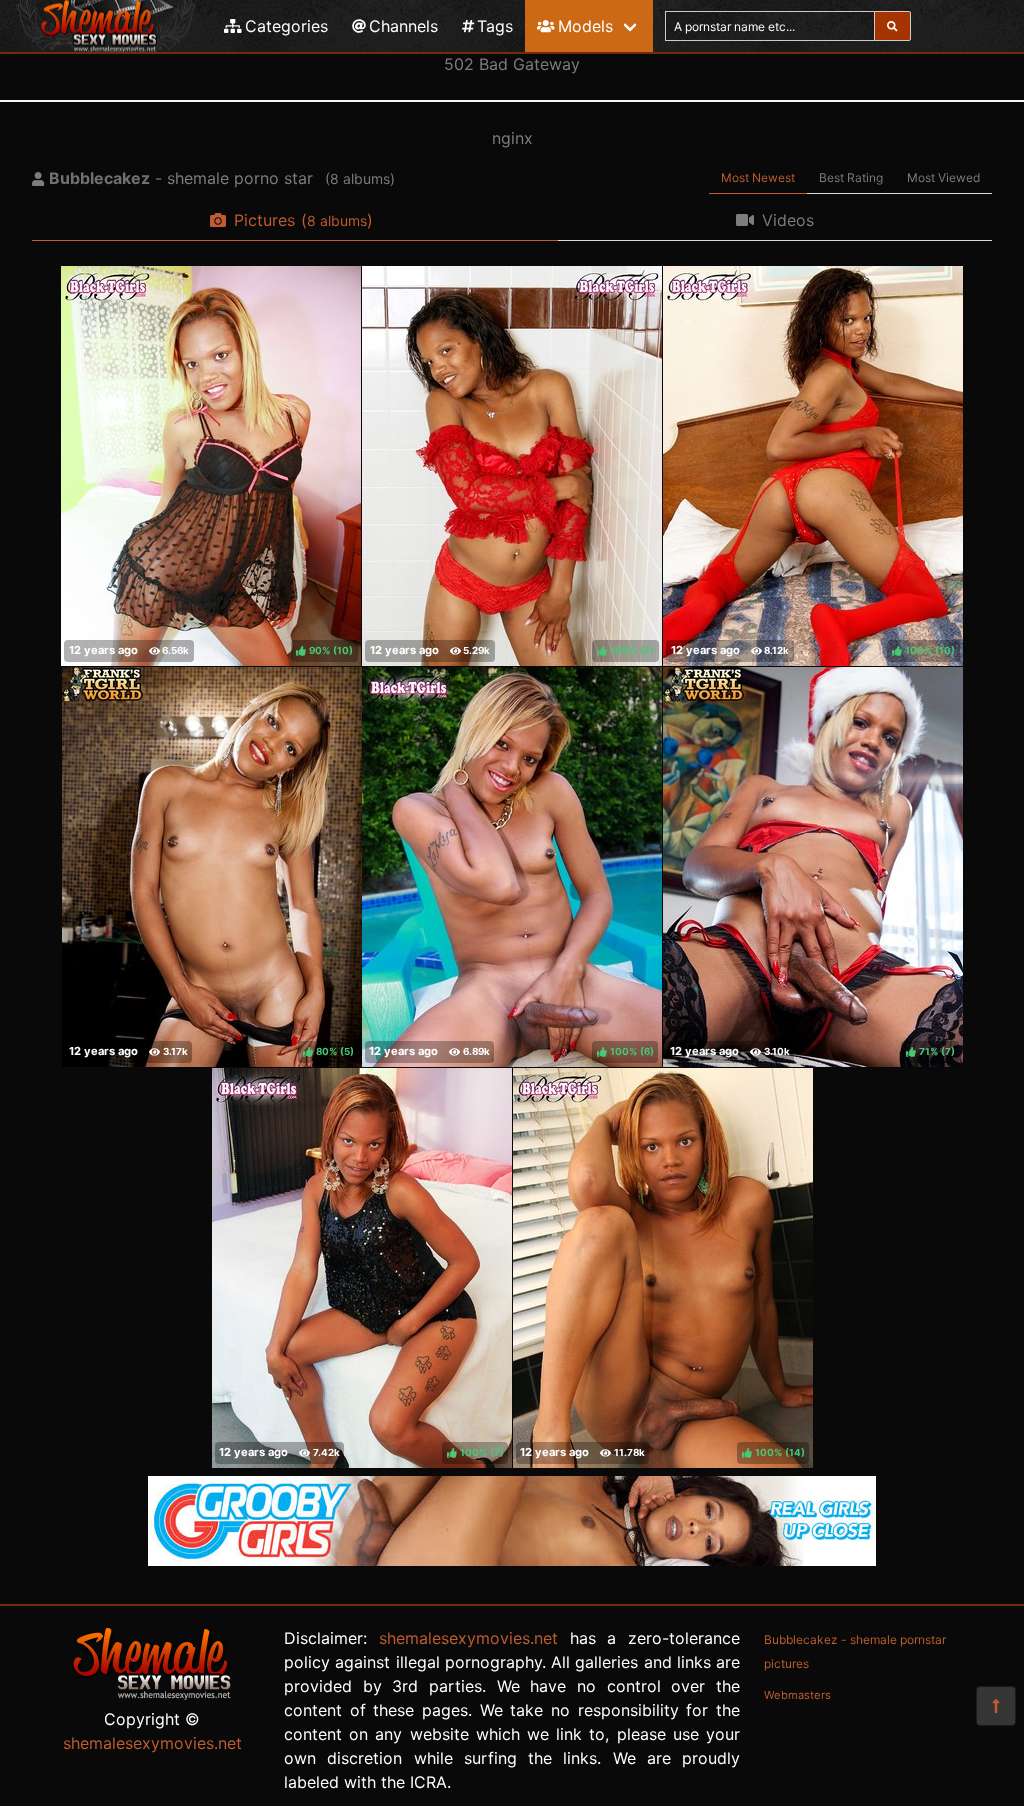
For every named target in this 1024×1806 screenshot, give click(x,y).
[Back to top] (996, 1706)
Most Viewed (943, 177)
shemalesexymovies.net (152, 1743)
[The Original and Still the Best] (512, 1560)
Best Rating (851, 177)
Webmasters (797, 1695)
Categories (286, 26)
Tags (495, 26)
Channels (403, 26)
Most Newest (758, 177)
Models (585, 26)
